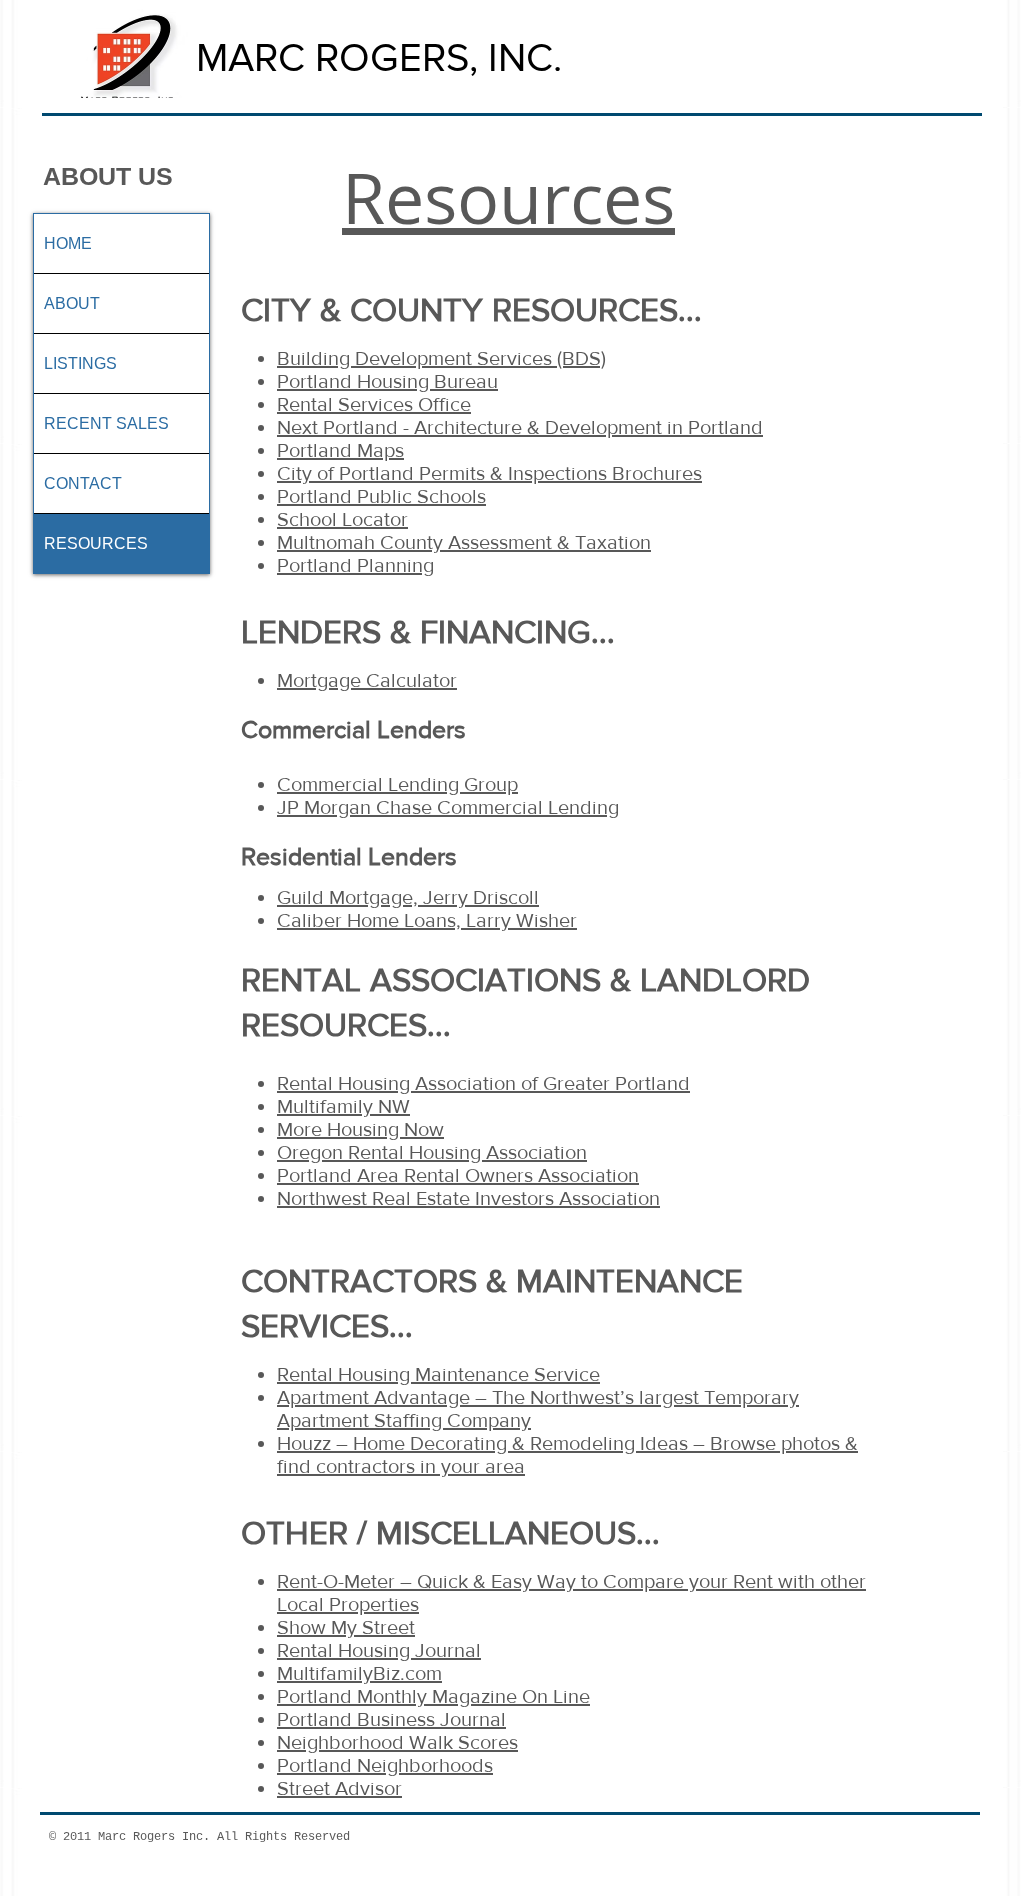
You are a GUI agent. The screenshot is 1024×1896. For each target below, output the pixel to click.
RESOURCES (96, 543)
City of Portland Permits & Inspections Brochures (489, 473)
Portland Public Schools (381, 496)
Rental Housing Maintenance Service (438, 1374)
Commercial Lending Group (397, 784)
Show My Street (346, 1627)
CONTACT (83, 483)
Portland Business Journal (391, 1719)
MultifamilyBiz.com (359, 1673)
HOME (68, 243)
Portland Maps (340, 450)
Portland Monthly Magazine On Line (433, 1696)
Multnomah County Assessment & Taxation (464, 542)
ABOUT (72, 303)
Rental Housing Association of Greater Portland (483, 1083)
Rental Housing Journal (379, 1650)
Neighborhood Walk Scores (397, 1742)
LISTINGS (80, 363)
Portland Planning (355, 565)
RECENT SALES (106, 423)
